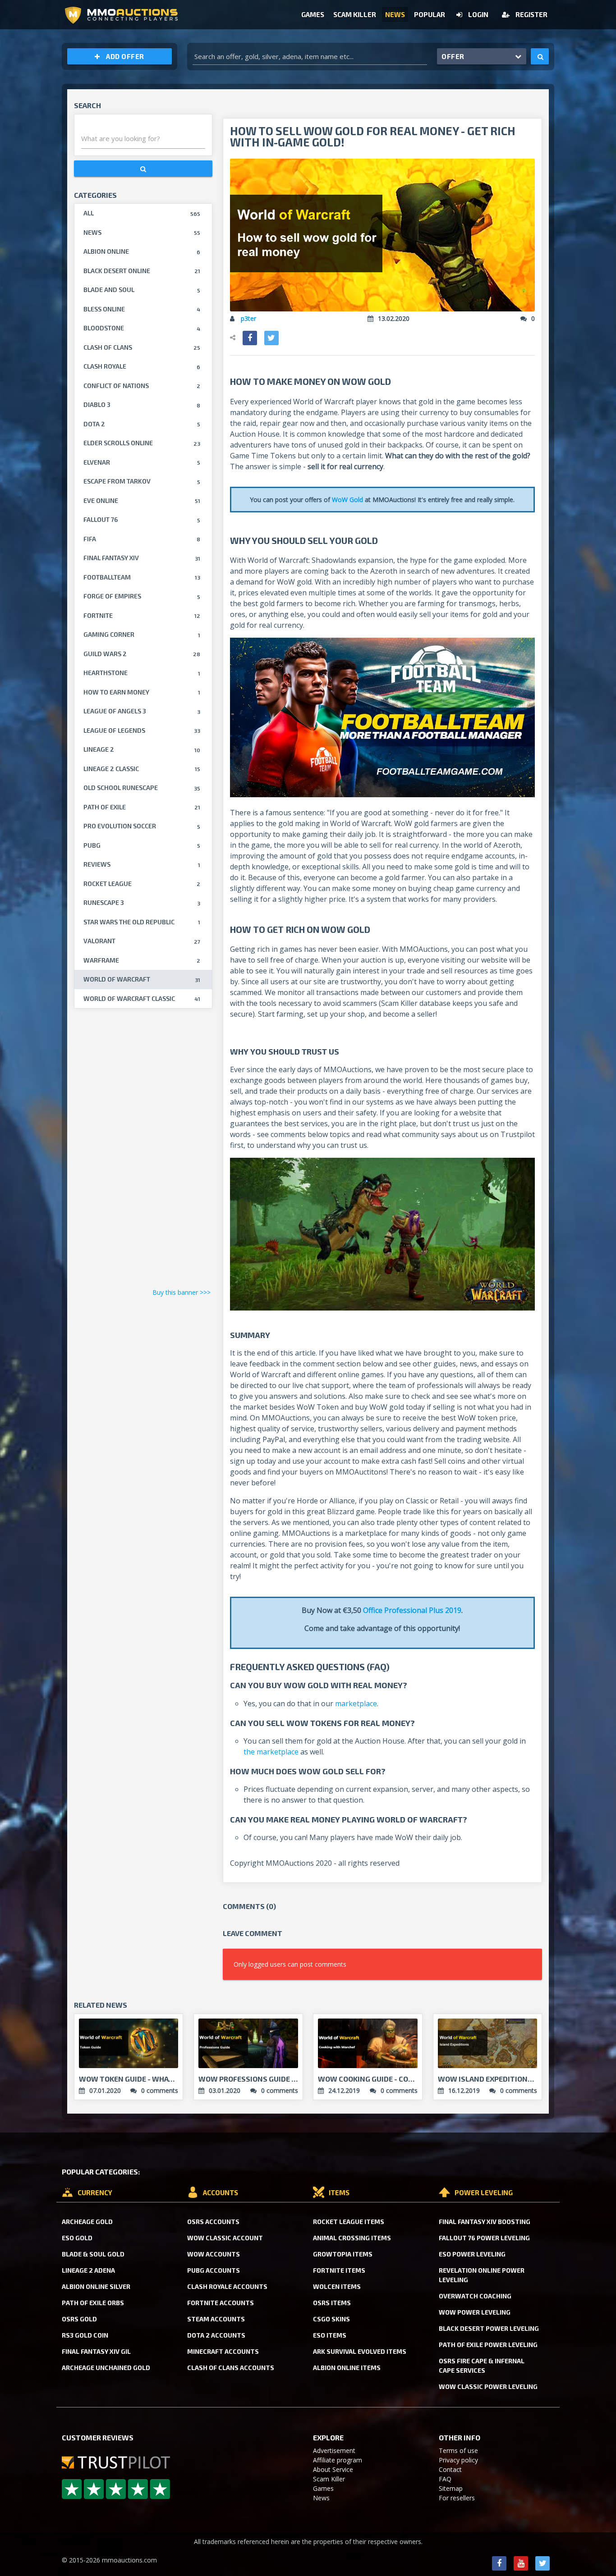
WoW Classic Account (225, 2238)
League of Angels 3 (142, 711)
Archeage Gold (87, 2222)
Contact (450, 2469)
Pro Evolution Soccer (142, 826)
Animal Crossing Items (352, 2238)
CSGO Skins (331, 2319)
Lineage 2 (142, 749)
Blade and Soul (142, 290)
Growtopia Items (343, 2254)
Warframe (142, 960)
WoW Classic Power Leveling (488, 2386)
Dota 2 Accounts (216, 2335)
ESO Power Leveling (472, 2254)
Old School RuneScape (142, 788)
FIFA (142, 539)
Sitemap (451, 2488)
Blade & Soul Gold (93, 2254)
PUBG (142, 845)
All (142, 213)
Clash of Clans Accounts (231, 2368)
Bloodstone (142, 328)
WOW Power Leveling (475, 2312)
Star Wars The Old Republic (142, 922)
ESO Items (330, 2335)
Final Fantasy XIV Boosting (485, 2222)
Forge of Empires (142, 596)
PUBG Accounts (214, 2270)
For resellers (457, 2498)
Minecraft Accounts (223, 2351)
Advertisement (334, 2450)
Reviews (142, 864)
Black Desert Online (142, 271)
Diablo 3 (142, 404)
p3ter (248, 318)
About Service (333, 2469)
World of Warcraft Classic (142, 998)
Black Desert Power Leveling (489, 2328)
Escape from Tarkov (142, 481)
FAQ (445, 2479)
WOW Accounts (214, 2254)
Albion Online (142, 251)
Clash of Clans (142, 347)
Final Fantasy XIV (142, 558)
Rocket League (142, 884)
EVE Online (142, 500)
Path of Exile (142, 807)
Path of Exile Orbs (93, 2303)
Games (313, 14)
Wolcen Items (337, 2286)
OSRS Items (332, 2303)
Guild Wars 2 (142, 654)
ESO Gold (77, 2238)
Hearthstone (142, 673)
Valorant (142, 941)
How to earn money (142, 692)
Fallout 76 (142, 519)
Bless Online (142, 309)
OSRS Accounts (213, 2222)
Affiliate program (338, 2460)
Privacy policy (458, 2460)
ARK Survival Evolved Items (360, 2351)
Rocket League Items (349, 2222)
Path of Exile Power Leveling (488, 2345)
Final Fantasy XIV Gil (96, 2351)
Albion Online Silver (96, 2286)
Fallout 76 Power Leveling (484, 2238)
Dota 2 (142, 424)
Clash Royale (142, 366)
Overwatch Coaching (475, 2296)
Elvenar (142, 462)
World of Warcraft (142, 979)
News (395, 14)
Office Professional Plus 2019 (412, 1610)
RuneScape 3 (142, 902)
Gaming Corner (142, 634)
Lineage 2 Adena (88, 2270)
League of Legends (142, 730)
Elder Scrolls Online (142, 443)
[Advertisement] (143, 1151)
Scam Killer (355, 14)
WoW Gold (348, 500)
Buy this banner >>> (182, 1292)
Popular (430, 14)
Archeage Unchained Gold (106, 2368)
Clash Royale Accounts (227, 2286)
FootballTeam (142, 577)
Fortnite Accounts (221, 2303)
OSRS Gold (79, 2319)
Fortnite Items (339, 2270)
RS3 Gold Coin (85, 2335)
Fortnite (142, 615)
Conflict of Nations (142, 386)
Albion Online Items (347, 2368)
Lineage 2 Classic (142, 769)
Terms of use (458, 2450)
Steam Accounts (216, 2319)
